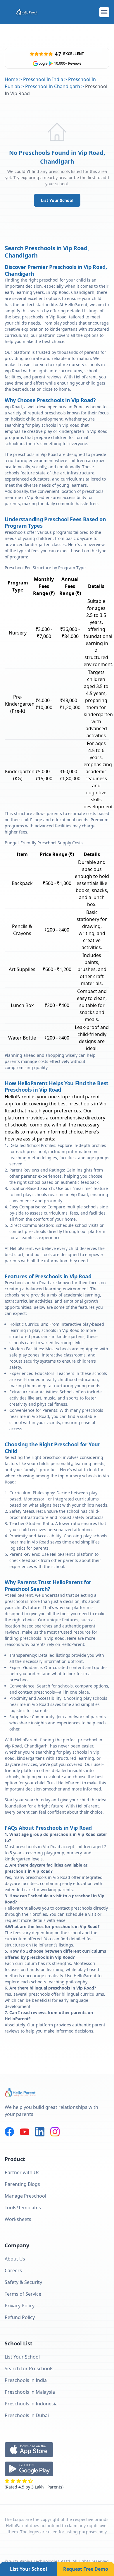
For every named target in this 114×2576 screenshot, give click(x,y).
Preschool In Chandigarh (53, 86)
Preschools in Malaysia (30, 2392)
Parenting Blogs (22, 2184)
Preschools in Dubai (27, 2415)
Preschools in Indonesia (31, 2404)
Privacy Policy (20, 2306)
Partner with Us (22, 2172)
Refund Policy (20, 2317)
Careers (13, 2270)
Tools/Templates (23, 2208)
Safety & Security (23, 2282)
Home (11, 79)
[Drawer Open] (104, 12)
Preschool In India (43, 79)
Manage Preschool (25, 2196)
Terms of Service (23, 2294)
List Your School (57, 200)
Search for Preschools (29, 2369)
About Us (15, 2259)
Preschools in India (26, 2380)
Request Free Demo (86, 2569)
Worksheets (18, 2219)
